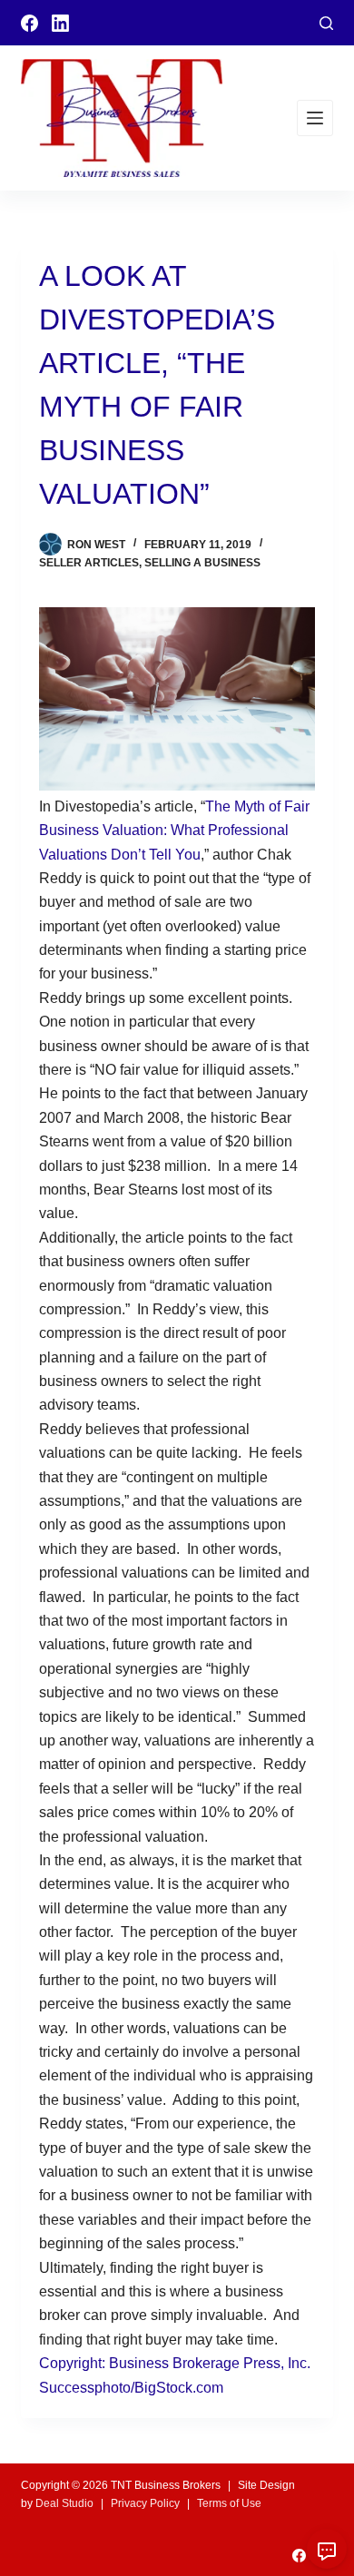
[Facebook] (29, 23)
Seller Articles (89, 563)
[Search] (326, 23)
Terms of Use (229, 2503)
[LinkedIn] (60, 23)
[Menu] (315, 118)
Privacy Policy (145, 2503)
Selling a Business (202, 563)
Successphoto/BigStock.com (131, 2388)
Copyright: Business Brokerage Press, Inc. (175, 2363)
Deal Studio (64, 2503)
